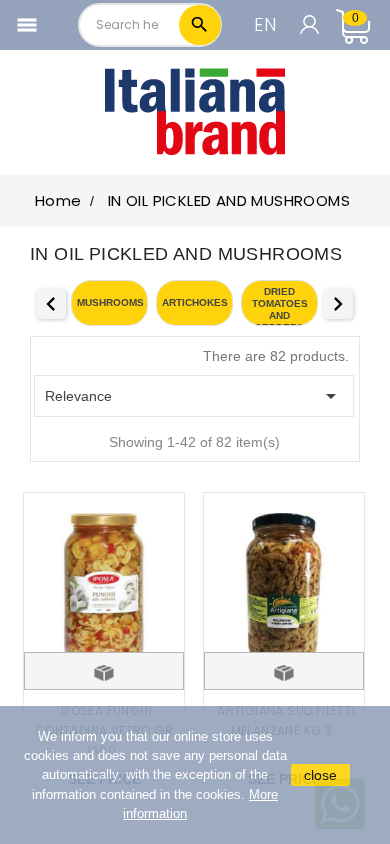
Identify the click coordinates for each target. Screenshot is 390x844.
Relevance (194, 396)
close (320, 775)
